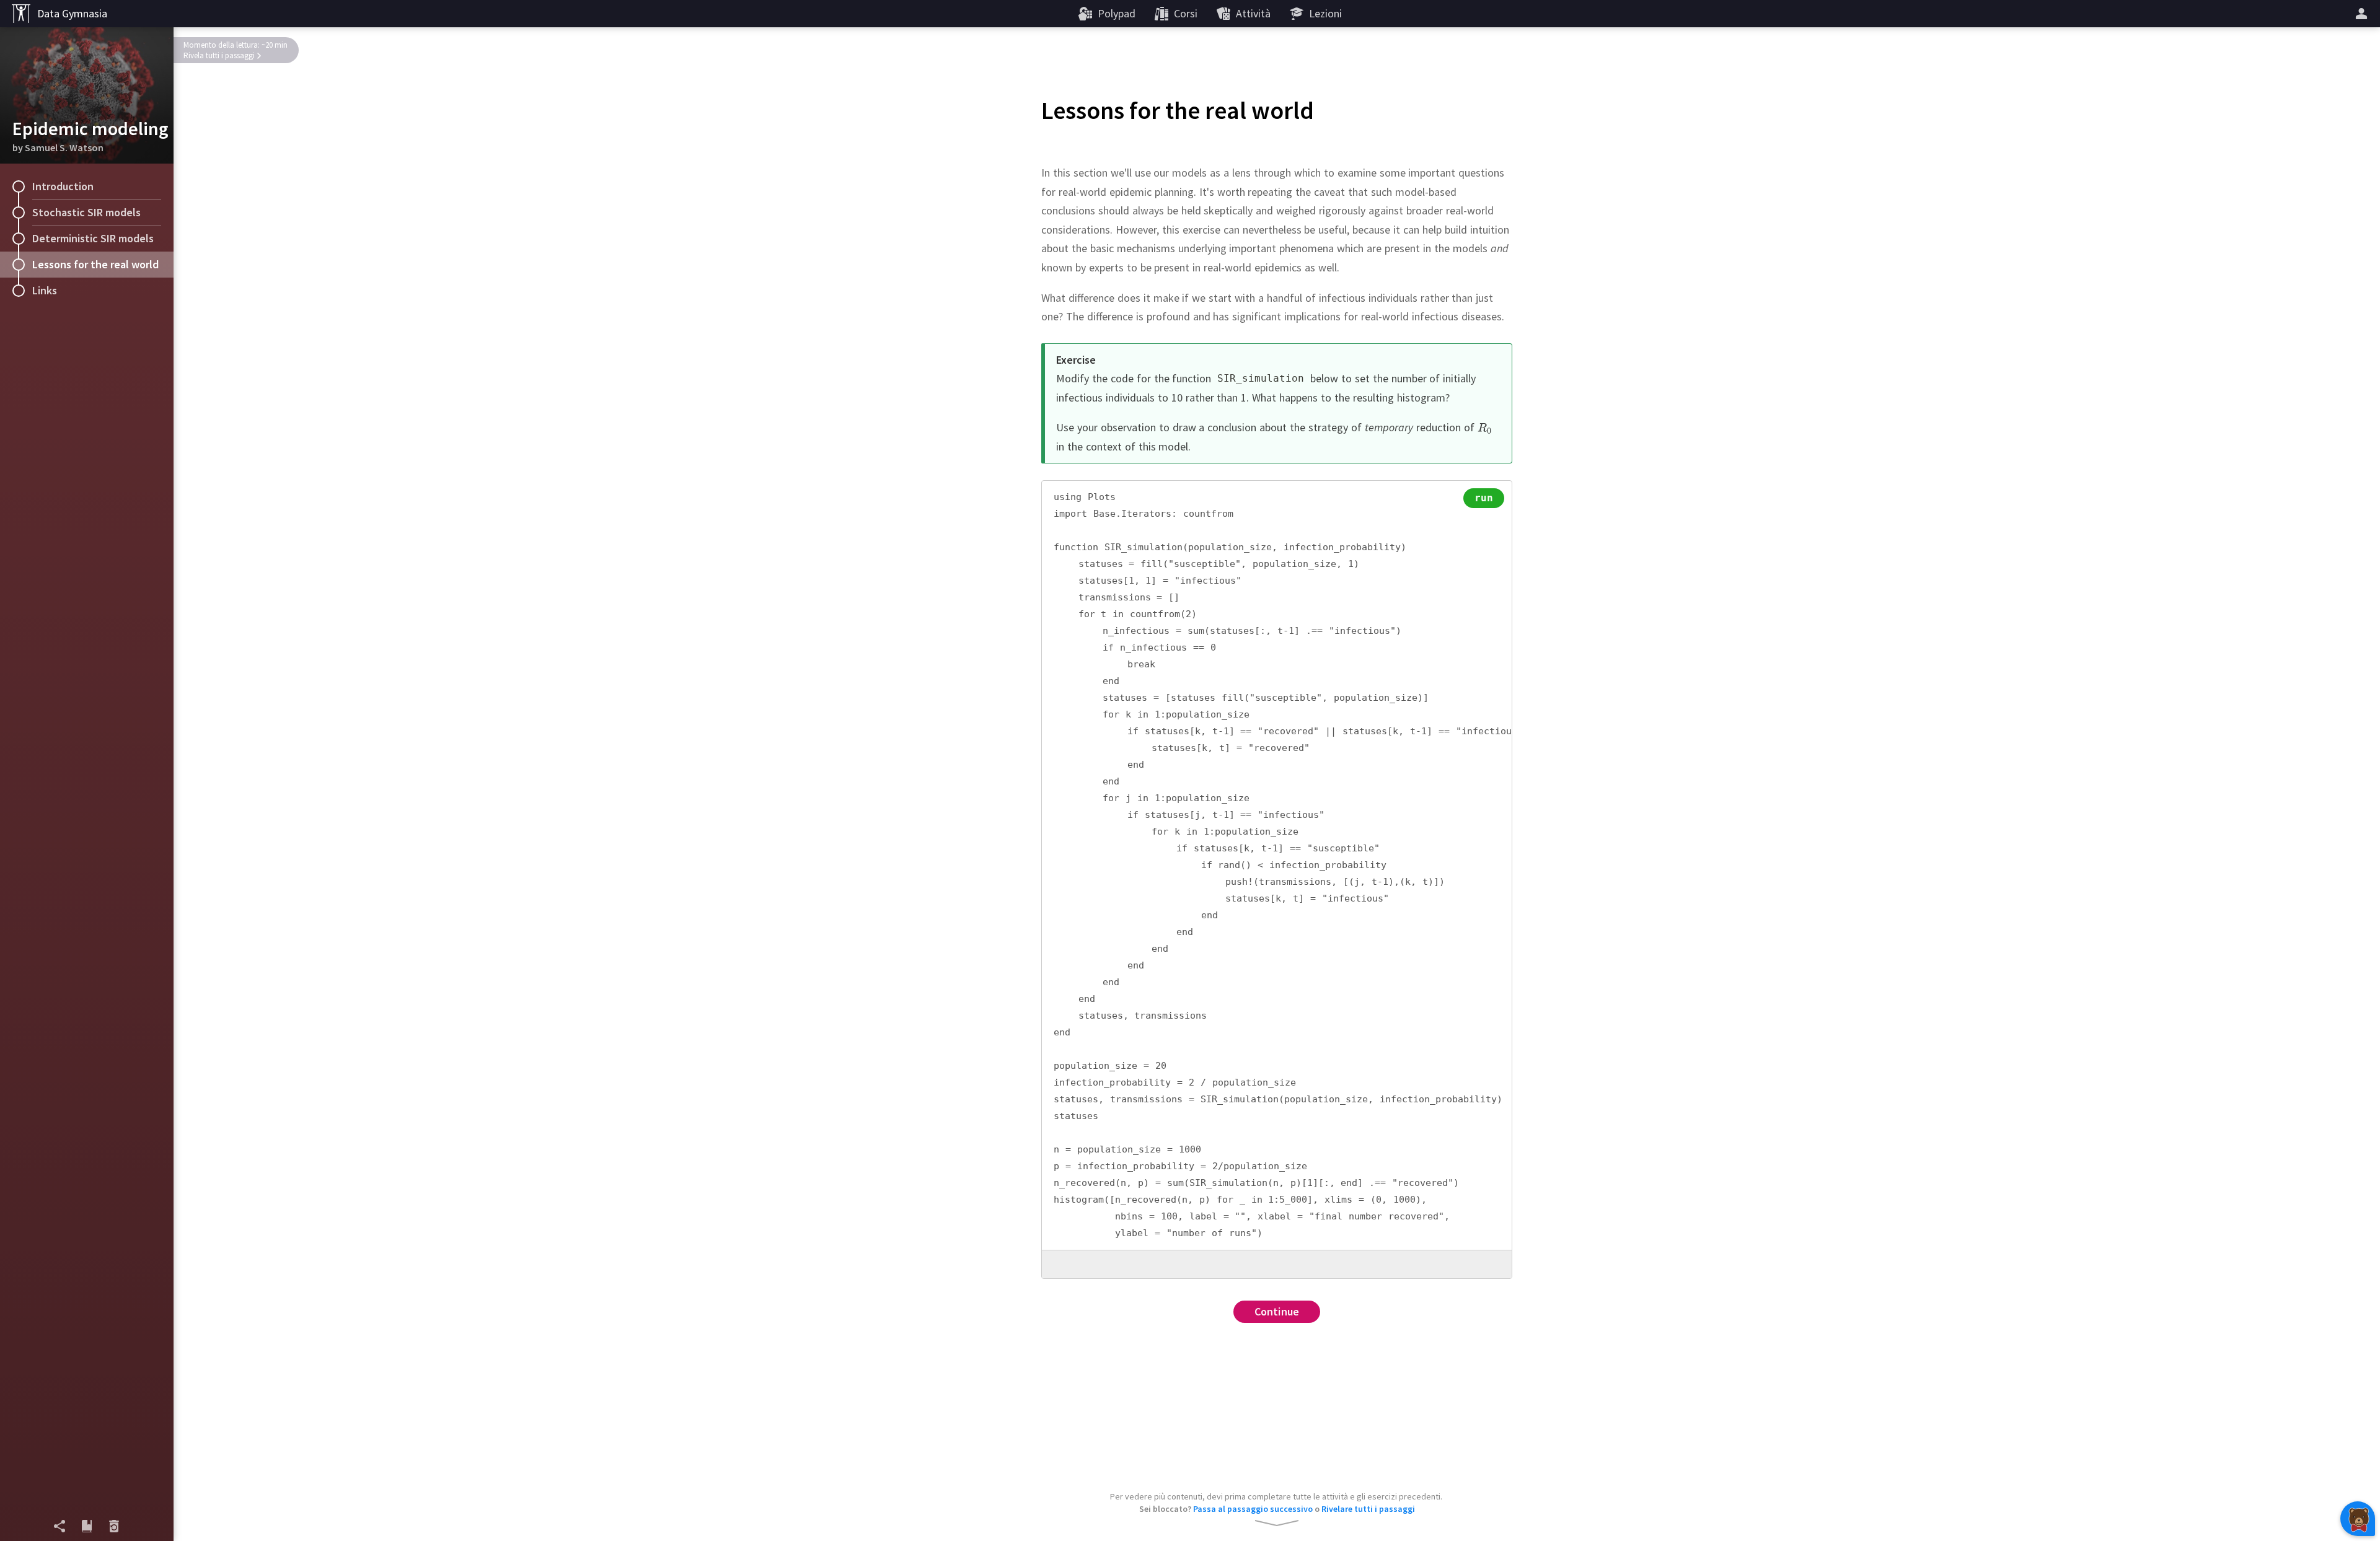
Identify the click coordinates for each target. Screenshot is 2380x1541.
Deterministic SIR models (93, 238)
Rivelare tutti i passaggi (1368, 1509)
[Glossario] (87, 1526)
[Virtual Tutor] (2358, 1519)
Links (45, 290)
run (1484, 498)
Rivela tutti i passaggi (219, 55)
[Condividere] (59, 1526)
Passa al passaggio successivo (1253, 1509)
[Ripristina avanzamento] (114, 1526)
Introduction (63, 186)
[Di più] (2363, 14)
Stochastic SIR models (86, 212)
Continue (1277, 1311)
